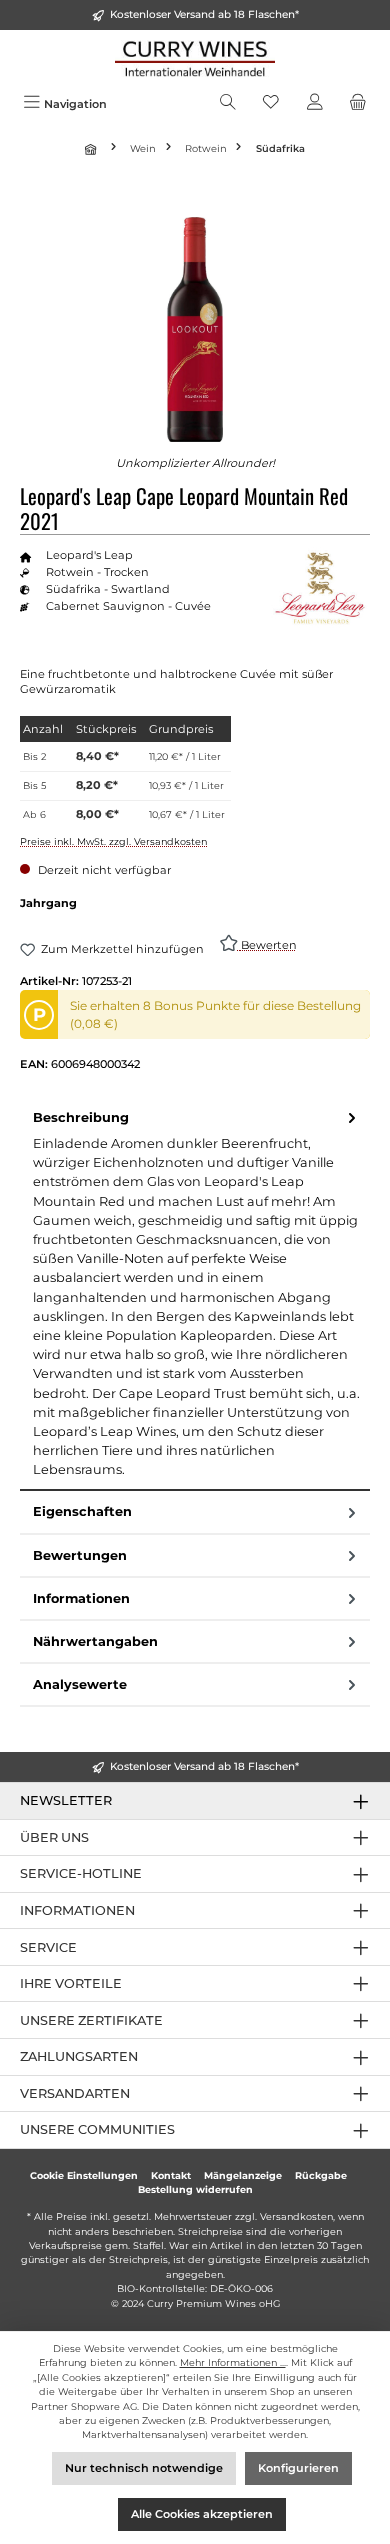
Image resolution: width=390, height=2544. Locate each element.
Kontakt (171, 2175)
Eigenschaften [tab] (82, 1511)
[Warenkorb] (358, 104)
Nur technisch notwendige (144, 2468)
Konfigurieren (298, 2468)
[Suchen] (228, 104)
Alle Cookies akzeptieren (202, 2514)
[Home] (93, 149)
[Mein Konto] (315, 104)
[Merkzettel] (271, 104)
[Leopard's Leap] (320, 588)
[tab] (195, 1294)
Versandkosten (296, 2216)
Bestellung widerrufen (195, 2189)
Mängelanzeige (243, 2175)
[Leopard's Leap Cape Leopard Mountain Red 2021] (195, 329)
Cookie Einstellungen (84, 2175)
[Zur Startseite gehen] (195, 58)
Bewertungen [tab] (80, 1555)
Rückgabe (321, 2175)
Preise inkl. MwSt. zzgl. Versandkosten (113, 841)
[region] (195, 329)
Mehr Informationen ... (233, 2362)
